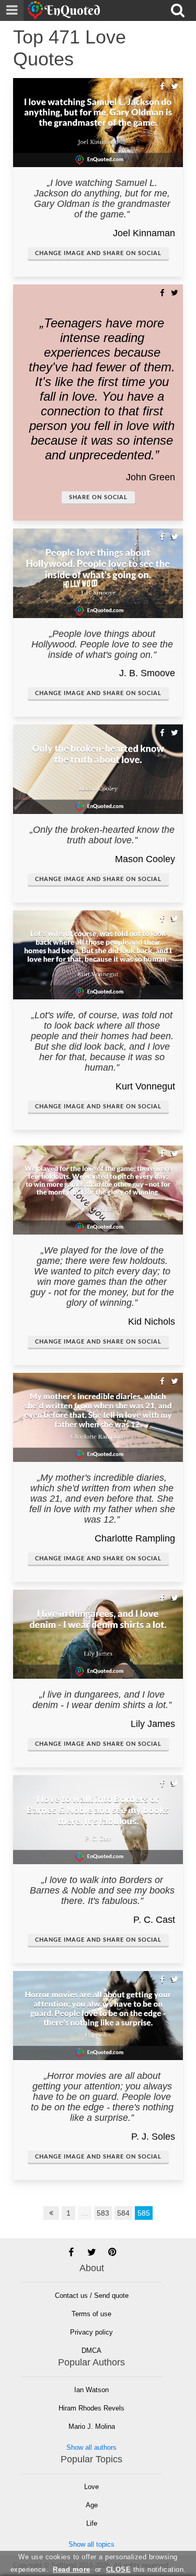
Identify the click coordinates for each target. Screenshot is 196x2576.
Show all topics (91, 2544)
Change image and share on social (98, 253)
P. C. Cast (154, 1920)
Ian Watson (91, 2390)
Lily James (153, 1724)
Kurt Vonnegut (145, 1086)
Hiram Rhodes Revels (91, 2408)
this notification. (146, 2569)
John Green (151, 477)
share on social (98, 497)
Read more (72, 2569)
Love (91, 2487)
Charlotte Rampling (135, 1538)
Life (92, 2523)
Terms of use (91, 2314)
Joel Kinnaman (144, 233)
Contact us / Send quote (92, 2296)
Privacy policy (91, 2332)
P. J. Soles (153, 2137)
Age (92, 2505)
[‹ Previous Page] (51, 2213)
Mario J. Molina (92, 2426)
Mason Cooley (145, 859)
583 (103, 2213)
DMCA (91, 2351)
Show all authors (91, 2447)
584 (123, 2213)
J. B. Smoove (147, 673)
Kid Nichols (152, 1322)
